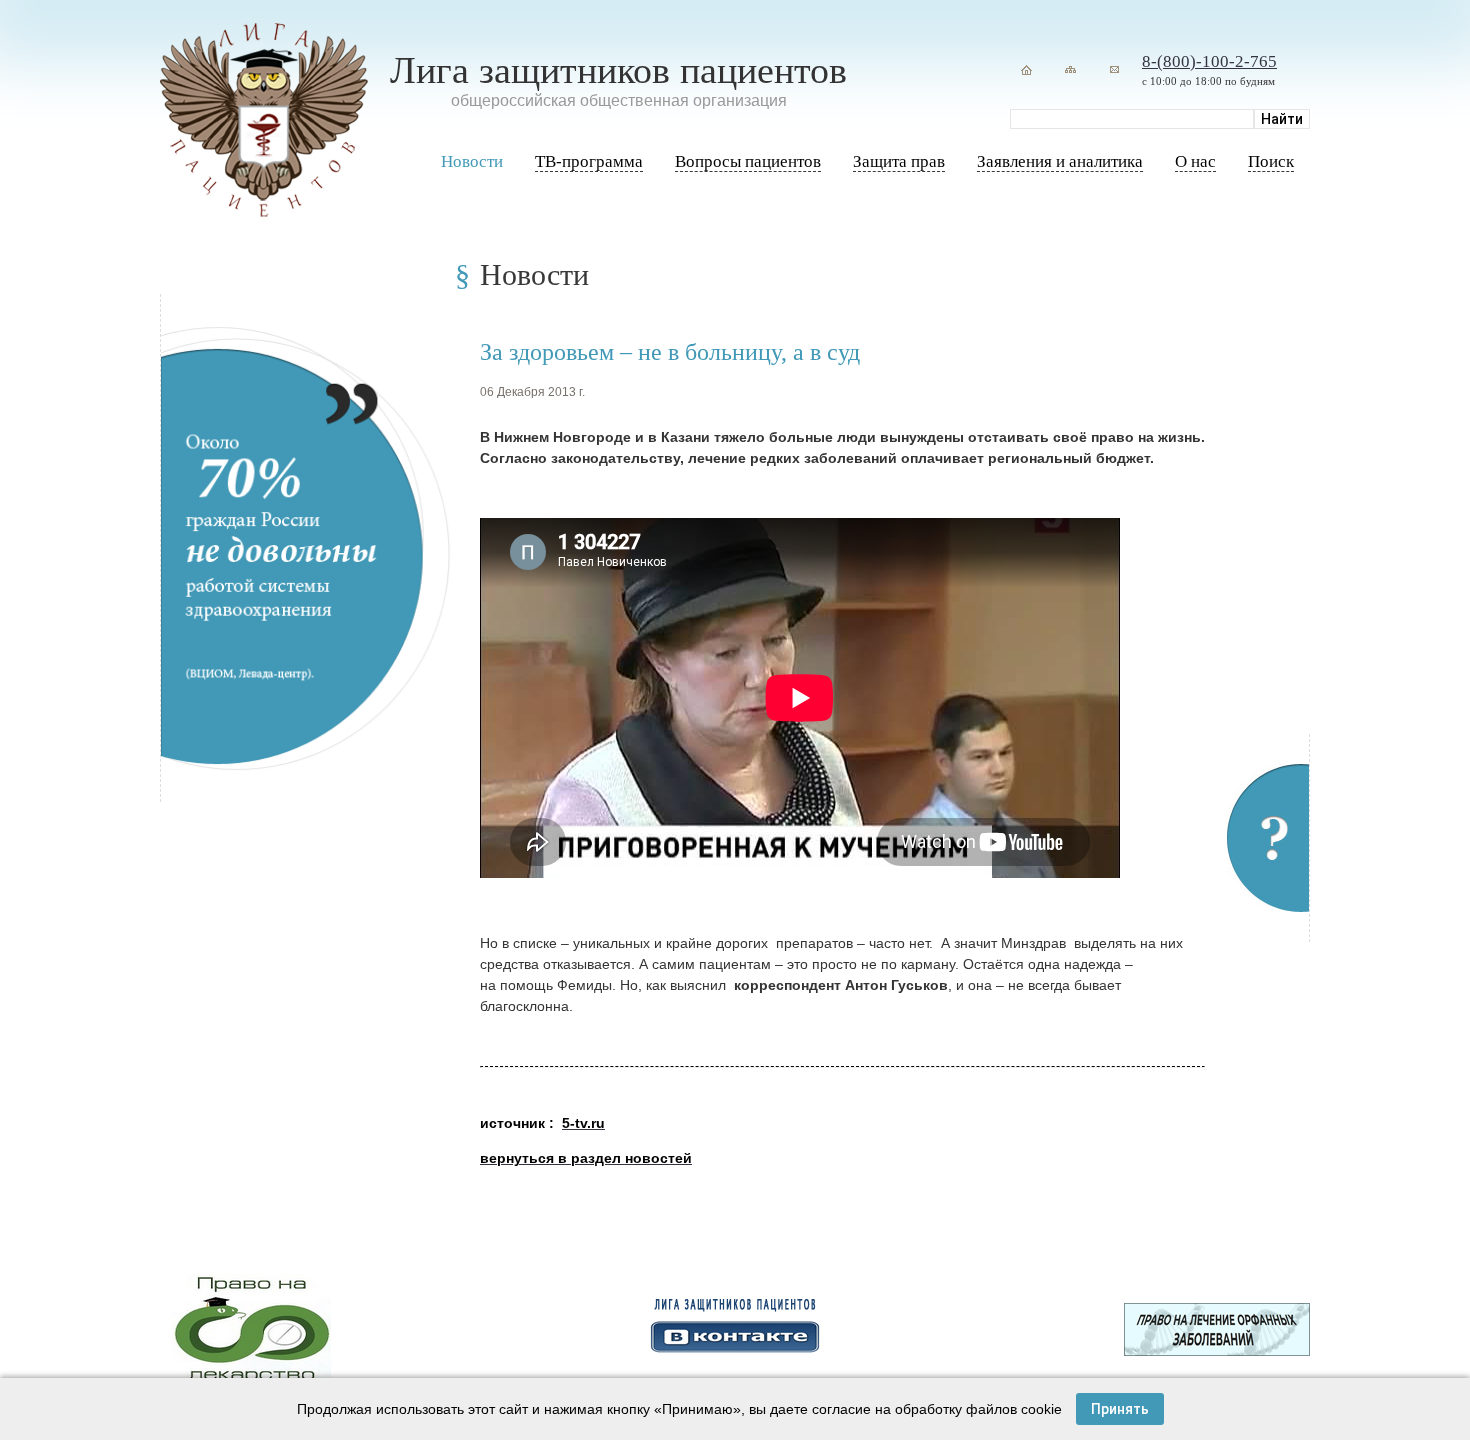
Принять (1120, 1409)
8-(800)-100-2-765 (1209, 61)
